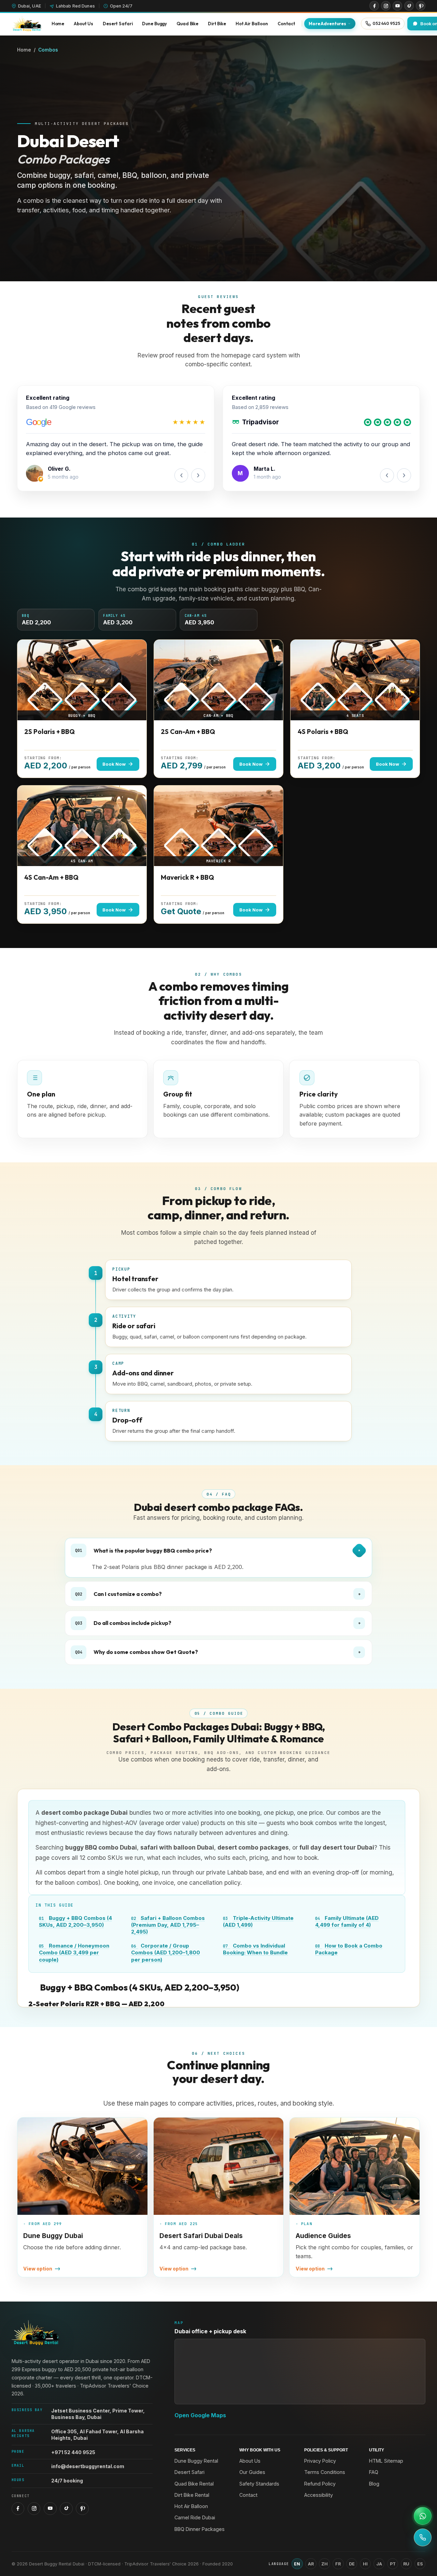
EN (297, 2564)
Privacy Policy (320, 2461)
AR (311, 2564)
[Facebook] (374, 6)
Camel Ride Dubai (195, 2517)
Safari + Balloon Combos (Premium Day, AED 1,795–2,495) (168, 1925)
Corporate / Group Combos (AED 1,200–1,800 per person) (166, 1953)
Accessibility (319, 2495)
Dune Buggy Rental (196, 2461)
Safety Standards (259, 2484)
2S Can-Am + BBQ (188, 732)
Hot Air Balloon (191, 2506)
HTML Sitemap (386, 2461)
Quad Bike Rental (194, 2484)
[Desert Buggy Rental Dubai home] (27, 24)
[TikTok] (409, 6)
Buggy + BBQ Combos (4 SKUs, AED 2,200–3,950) (75, 1921)
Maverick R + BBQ (187, 877)
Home (24, 50)
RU (406, 2564)
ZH (325, 2564)
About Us (250, 2461)
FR (338, 2564)
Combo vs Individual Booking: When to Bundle (255, 1949)
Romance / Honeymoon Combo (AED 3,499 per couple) (74, 1953)
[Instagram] (386, 6)
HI (365, 2564)
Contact (248, 2495)
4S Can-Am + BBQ (51, 877)
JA (379, 2564)
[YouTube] (397, 6)
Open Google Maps (200, 2415)
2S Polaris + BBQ (50, 732)
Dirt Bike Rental (192, 2495)
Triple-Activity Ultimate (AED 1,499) (258, 1921)
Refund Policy (320, 2484)
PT (393, 2564)
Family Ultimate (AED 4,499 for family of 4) (347, 1921)
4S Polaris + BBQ (323, 732)
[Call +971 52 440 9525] (423, 2537)
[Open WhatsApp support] (423, 2516)
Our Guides (252, 2472)
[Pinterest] (421, 6)
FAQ (374, 2472)
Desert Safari (189, 2472)
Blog (374, 2484)
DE (352, 2564)
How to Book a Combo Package (349, 1949)
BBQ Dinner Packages (200, 2529)
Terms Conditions (325, 2472)
